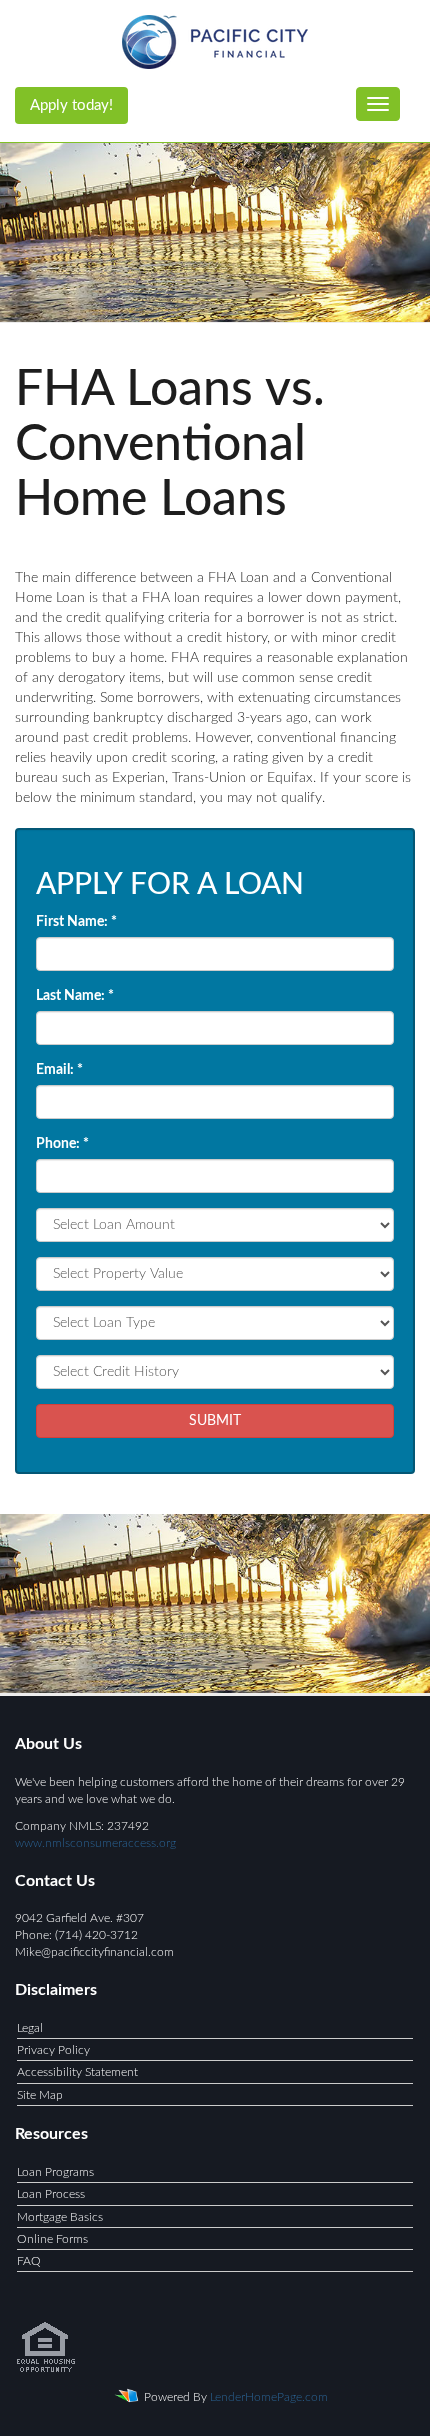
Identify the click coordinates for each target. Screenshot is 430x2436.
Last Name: (75, 996)
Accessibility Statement (77, 2072)
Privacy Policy (53, 2050)
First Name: (76, 922)
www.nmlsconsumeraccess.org (95, 1843)
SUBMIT (215, 1421)
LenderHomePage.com (269, 2397)
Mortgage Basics (60, 2217)
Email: (59, 1070)
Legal (30, 2028)
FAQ (29, 2261)
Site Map (40, 2095)
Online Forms (52, 2239)
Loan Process (51, 2194)
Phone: (62, 1144)
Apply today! (71, 105)
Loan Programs (55, 2172)
